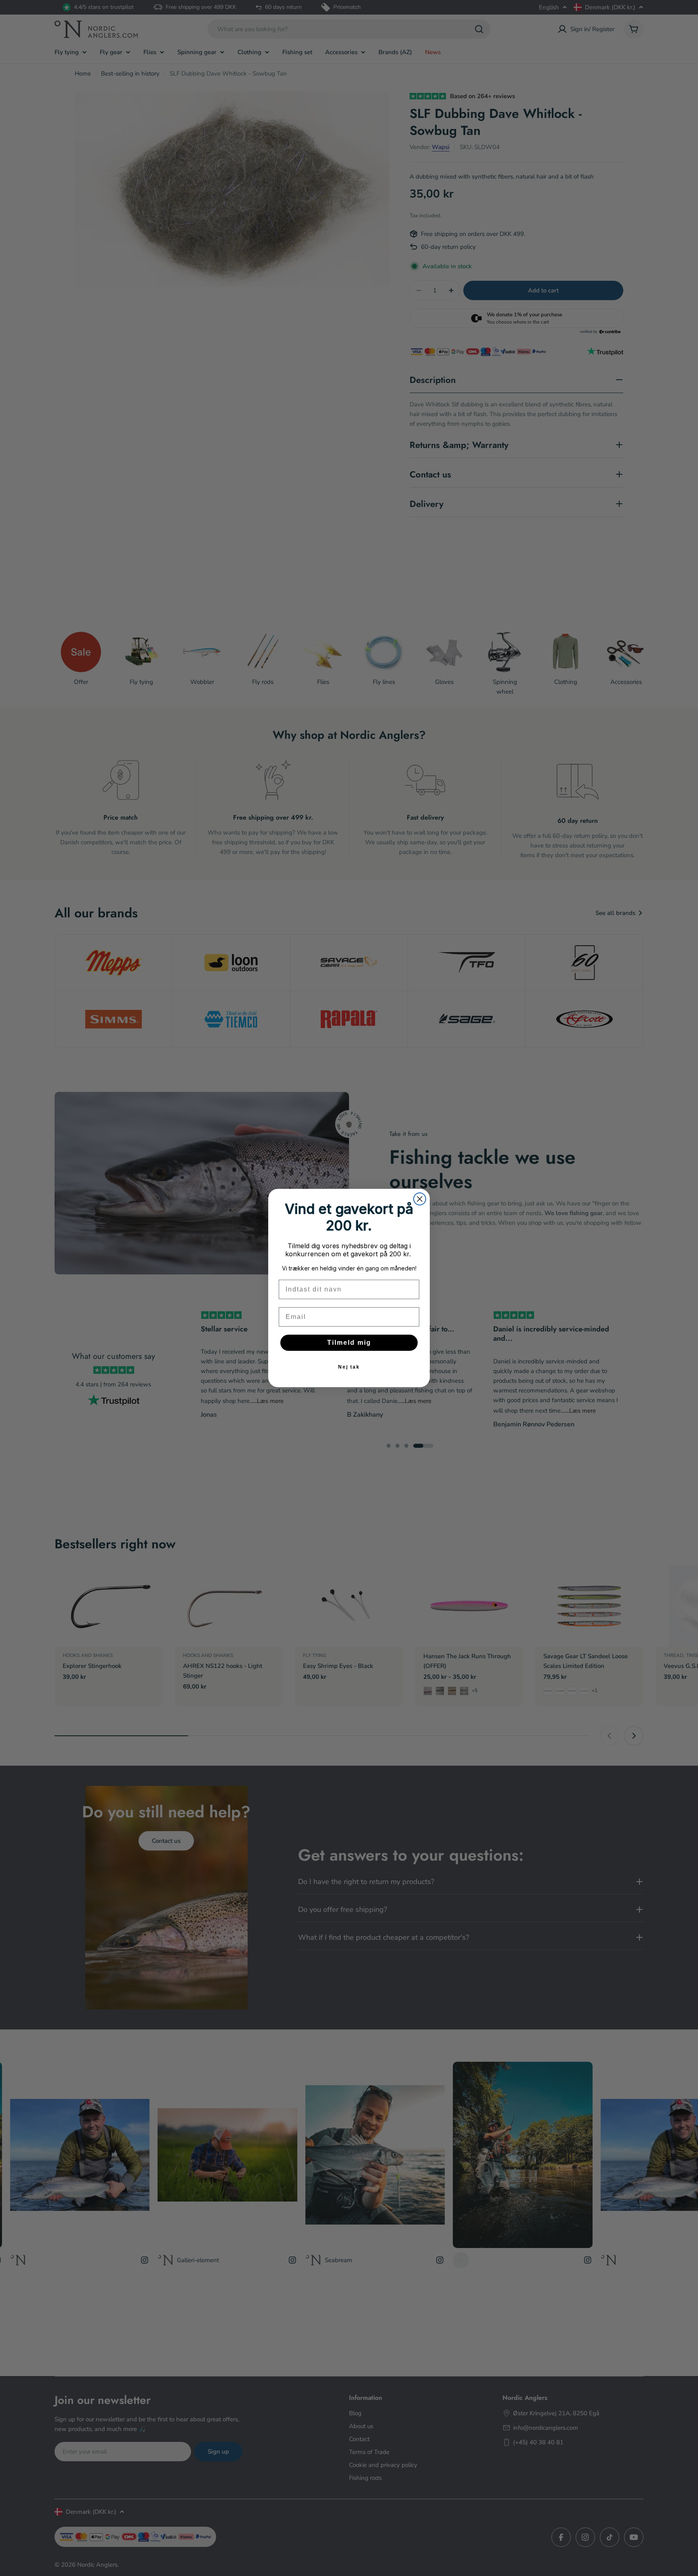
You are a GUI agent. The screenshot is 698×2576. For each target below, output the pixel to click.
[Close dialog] (420, 1199)
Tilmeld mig (349, 1343)
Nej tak (349, 1367)
